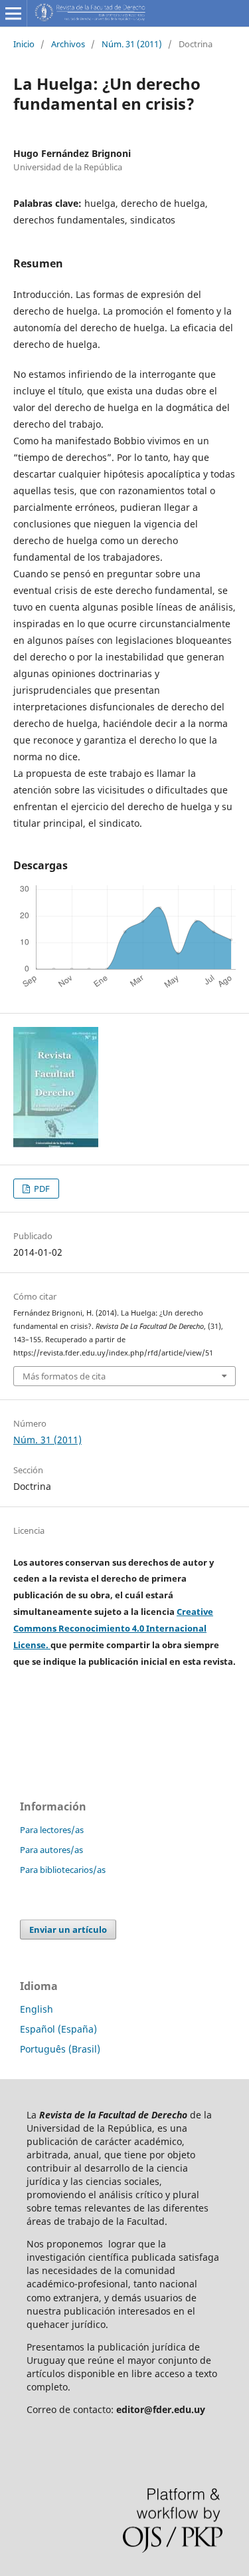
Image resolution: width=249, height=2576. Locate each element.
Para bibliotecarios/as (63, 1870)
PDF (41, 1189)
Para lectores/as (52, 1830)
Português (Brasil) (60, 2049)
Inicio (24, 44)
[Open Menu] (13, 13)
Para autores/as (51, 1850)
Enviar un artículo (68, 1930)
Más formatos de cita (64, 1376)
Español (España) (58, 2029)
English (37, 2009)
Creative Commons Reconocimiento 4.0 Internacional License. (113, 1628)
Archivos (68, 44)
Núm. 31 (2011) (132, 44)
